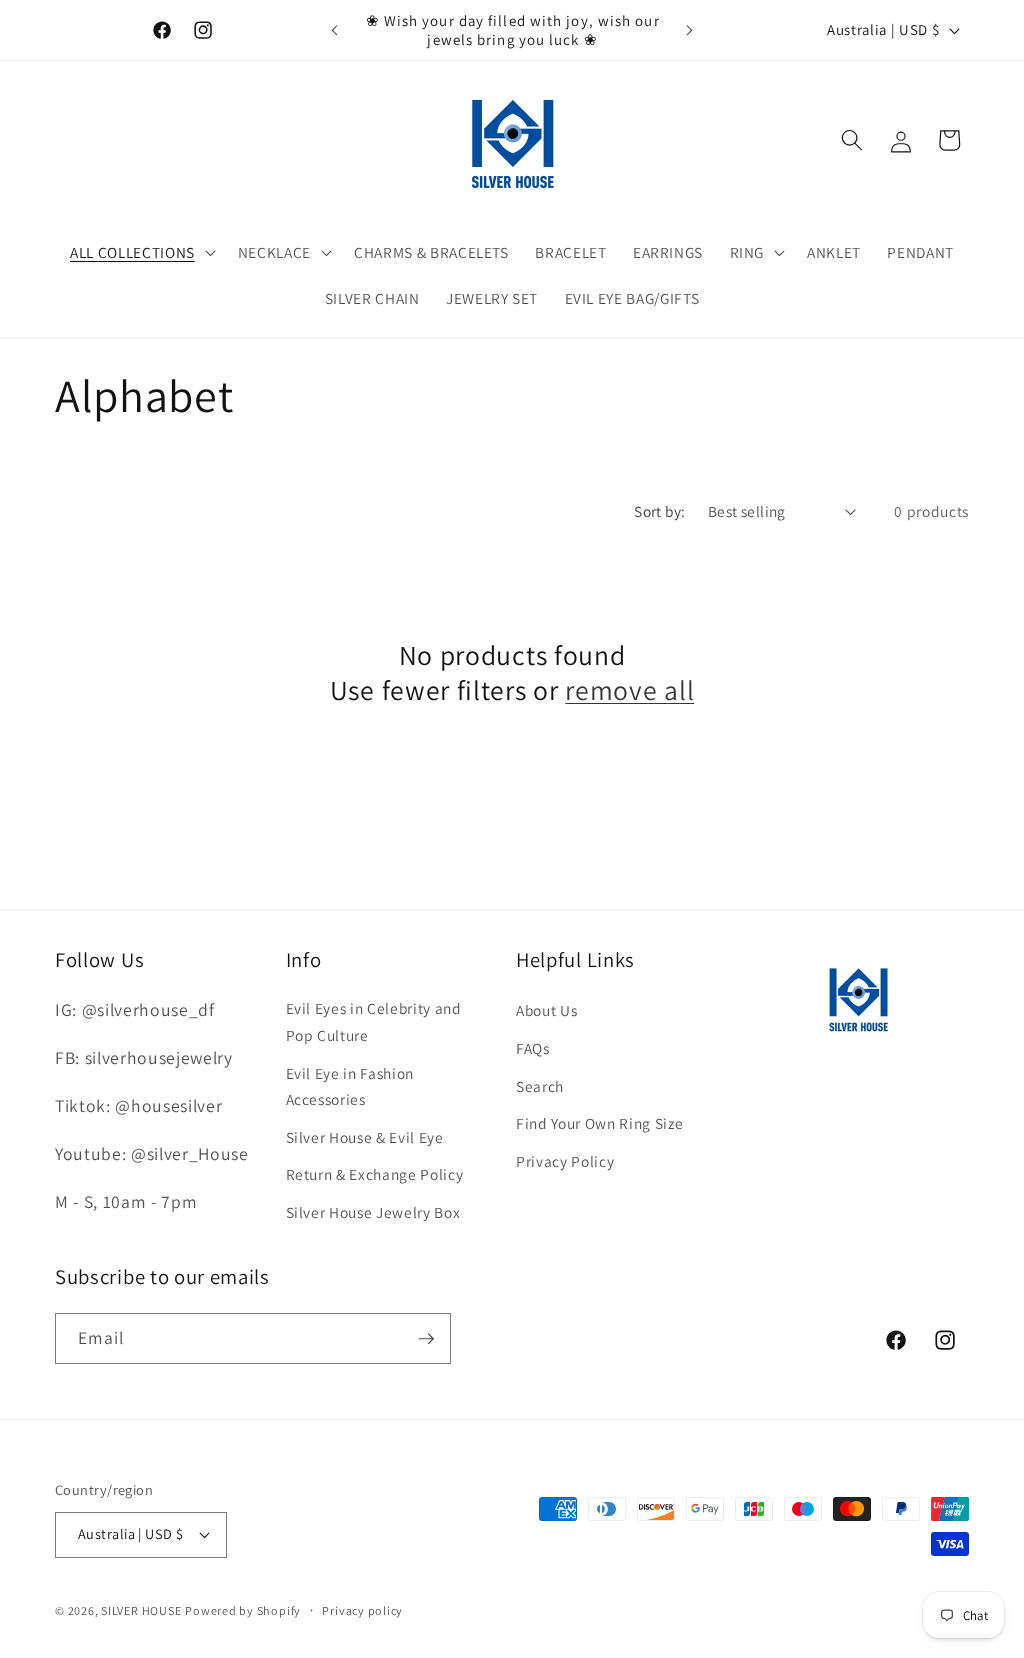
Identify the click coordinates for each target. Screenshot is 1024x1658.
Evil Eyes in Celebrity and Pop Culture (374, 1021)
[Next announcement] (689, 30)
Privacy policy (362, 1610)
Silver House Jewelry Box (373, 1212)
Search (540, 1086)
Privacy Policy (565, 1161)
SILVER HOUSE (141, 1610)
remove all (629, 690)
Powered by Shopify (243, 1610)
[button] (141, 253)
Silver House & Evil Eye (365, 1137)
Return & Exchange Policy (375, 1174)
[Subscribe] (426, 1339)
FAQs (533, 1048)
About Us (546, 1010)
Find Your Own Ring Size (599, 1123)
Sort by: (660, 511)
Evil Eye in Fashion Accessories (350, 1086)
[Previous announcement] (335, 30)
